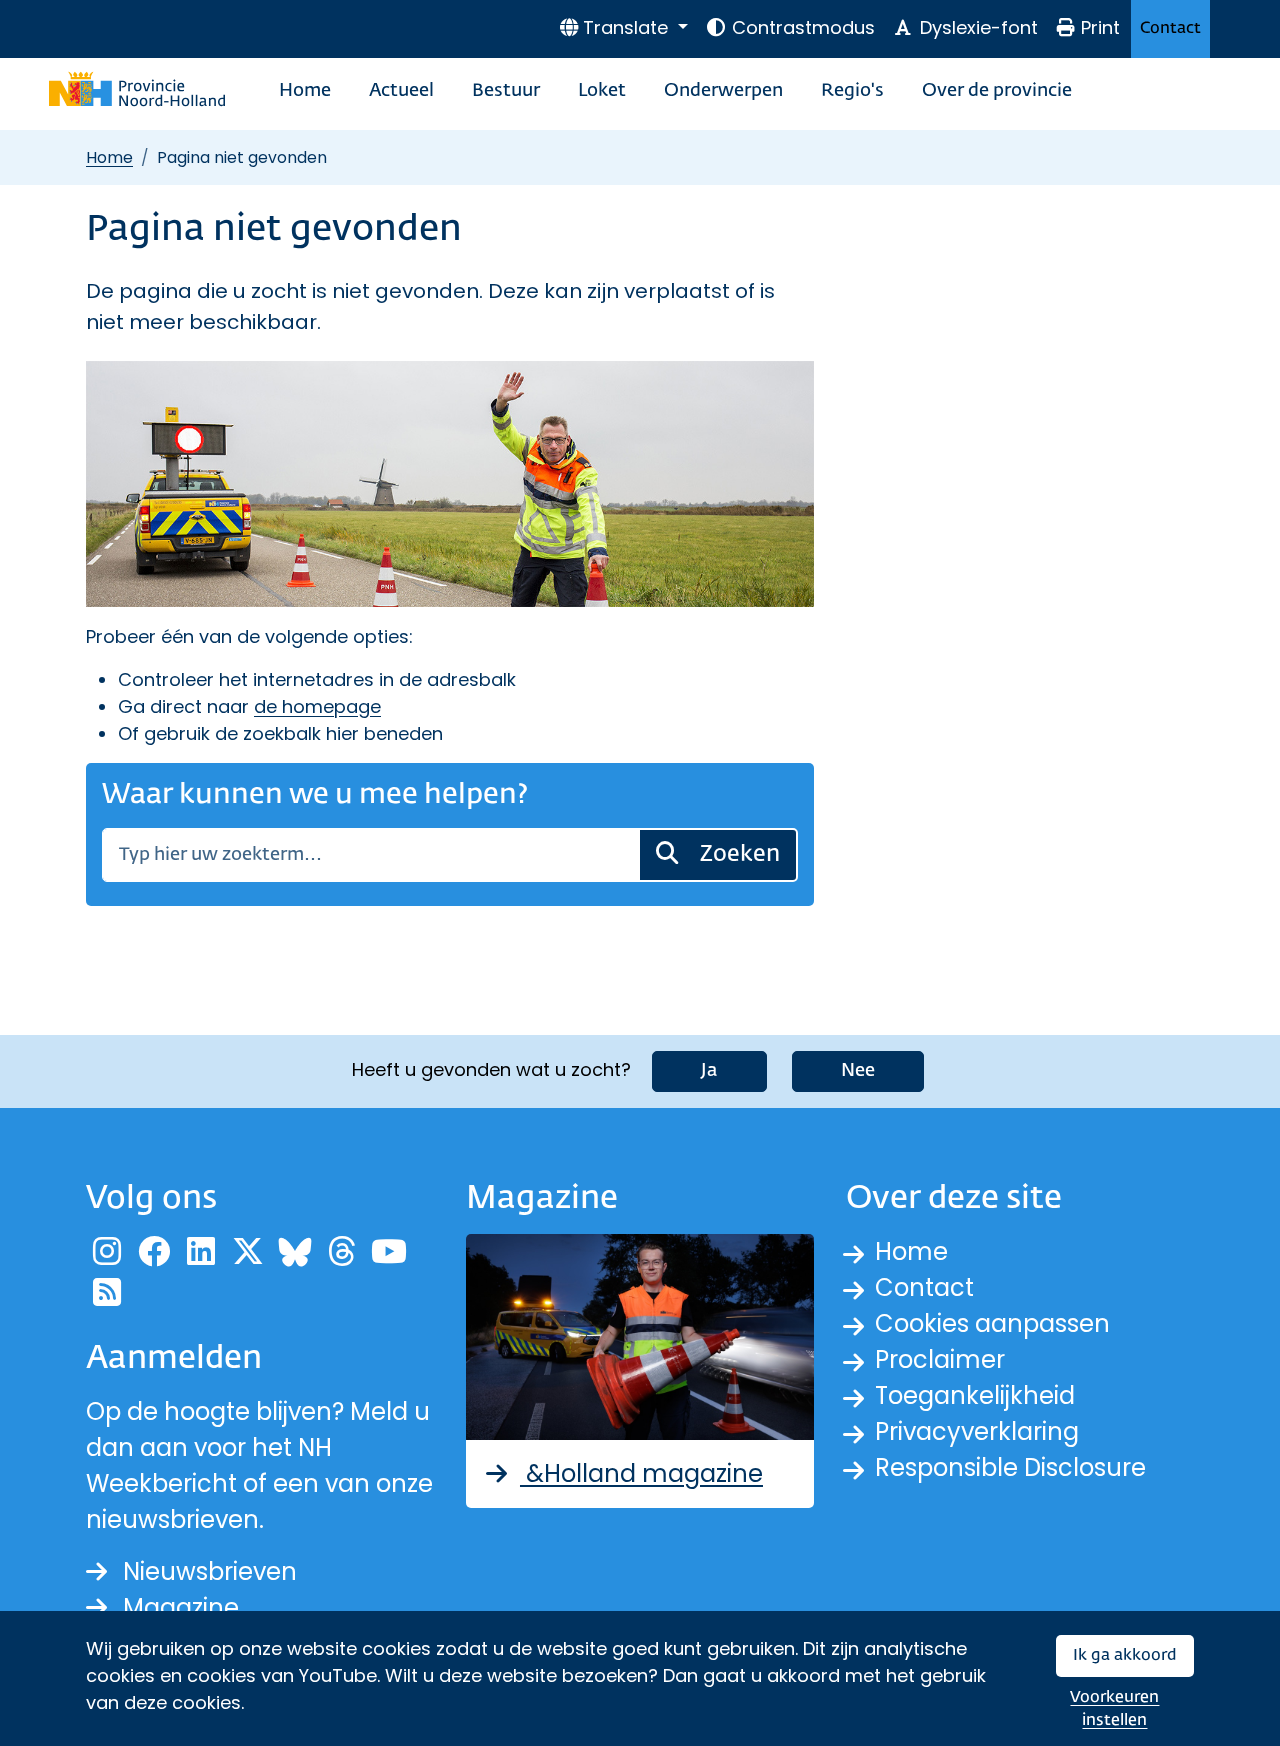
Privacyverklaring (977, 1431)
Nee (858, 1071)
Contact (1170, 28)
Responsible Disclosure (1010, 1467)
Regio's (852, 91)
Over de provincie (997, 91)
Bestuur (506, 91)
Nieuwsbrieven (210, 1571)
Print (1100, 27)
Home (305, 91)
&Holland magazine (641, 1473)
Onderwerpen (723, 91)
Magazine (181, 1607)
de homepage (317, 706)
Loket (602, 91)
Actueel (401, 91)
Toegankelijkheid (975, 1395)
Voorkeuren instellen (1114, 1709)
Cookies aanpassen (992, 1323)
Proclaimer (940, 1359)
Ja (709, 1071)
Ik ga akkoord (1125, 1655)
